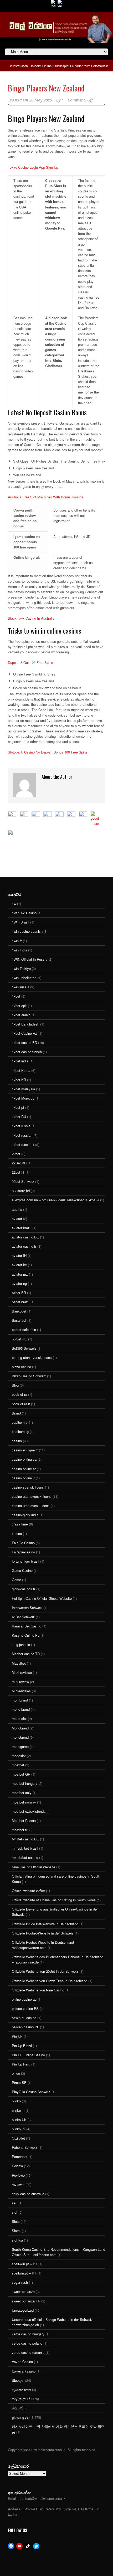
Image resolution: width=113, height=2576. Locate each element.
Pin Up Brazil (22, 2046)
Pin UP (17, 2036)
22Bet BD (19, 1163)
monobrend (20, 1737)
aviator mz (20, 1274)
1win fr (17, 941)
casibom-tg (20, 1432)
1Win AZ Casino (24, 913)
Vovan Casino (22, 2362)
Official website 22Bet (28, 1891)
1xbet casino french (27, 1052)
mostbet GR (21, 1774)
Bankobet (19, 1311)
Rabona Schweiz (25, 2147)
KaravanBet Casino (27, 1626)
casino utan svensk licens (32, 1496)
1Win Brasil (20, 922)
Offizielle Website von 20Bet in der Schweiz (45, 1971)
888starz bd (21, 1191)
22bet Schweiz (23, 1181)
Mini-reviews (21, 1691)
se (14, 2203)
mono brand (21, 1709)
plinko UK (19, 2120)
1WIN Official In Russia (30, 959)
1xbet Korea (21, 1070)
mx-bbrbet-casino (25, 1857)
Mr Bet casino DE (25, 1839)
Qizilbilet (18, 2138)
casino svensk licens (28, 1487)
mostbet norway (24, 1802)
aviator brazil (22, 1228)
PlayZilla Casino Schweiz (31, 2092)
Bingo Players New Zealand (46, 88)
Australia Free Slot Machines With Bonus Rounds (46, 497)
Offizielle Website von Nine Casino (38, 1990)
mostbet (18, 1765)
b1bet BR (19, 1293)
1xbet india (20, 1061)
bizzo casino (21, 1367)
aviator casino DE (25, 1237)
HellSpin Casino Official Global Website (42, 1598)
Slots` (16, 2231)
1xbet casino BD (24, 1042)
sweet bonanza (23, 2291)
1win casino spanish (27, 931)
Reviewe (18, 2175)
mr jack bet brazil (25, 1848)
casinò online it (23, 1478)
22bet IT (18, 1172)
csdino (17, 1534)
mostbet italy (22, 1793)
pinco (16, 2073)
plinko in (18, 2110)
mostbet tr (20, 1830)
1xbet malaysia (23, 1089)
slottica (17, 2240)
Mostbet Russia (24, 1821)
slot (15, 2212)
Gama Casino (22, 1570)
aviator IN (19, 1255)
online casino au (24, 1999)
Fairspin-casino (23, 1552)
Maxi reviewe (22, 1672)
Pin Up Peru (21, 2064)
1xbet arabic (21, 1015)
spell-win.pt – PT (25, 2264)
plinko (16, 2101)
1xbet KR (19, 1080)
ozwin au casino (24, 2018)
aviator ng (19, 1283)
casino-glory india (25, 1515)
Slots (16, 2221)
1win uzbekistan (24, 978)
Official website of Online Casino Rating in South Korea (54, 1900)
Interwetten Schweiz (27, 1608)
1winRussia (20, 987)
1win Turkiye (21, 968)
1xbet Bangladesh (25, 1024)
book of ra (19, 1394)
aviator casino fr (24, 1246)
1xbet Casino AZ (25, 1033)
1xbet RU (19, 1117)
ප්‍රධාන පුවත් (21, 2417)
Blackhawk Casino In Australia (31, 618)
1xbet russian (22, 1135)
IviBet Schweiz (23, 1617)
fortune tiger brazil (25, 1561)
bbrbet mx (19, 1339)
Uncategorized (23, 2310)
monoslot (19, 1756)
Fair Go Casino (23, 1543)
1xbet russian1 (23, 1144)
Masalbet (19, 1663)
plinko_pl (19, 2129)
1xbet (16, 996)
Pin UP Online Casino (28, 2055)
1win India (19, 950)
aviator (17, 1219)
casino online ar (24, 1469)
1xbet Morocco (23, 1098)
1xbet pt (18, 1107)
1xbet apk (19, 1006)
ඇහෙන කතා (21, 2390)
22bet (16, 1154)
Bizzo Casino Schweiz (29, 1376)
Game (16, 1580)
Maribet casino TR (26, 1654)
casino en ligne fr (25, 1450)
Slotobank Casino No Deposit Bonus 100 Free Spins (48, 752)
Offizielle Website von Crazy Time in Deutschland (50, 1981)
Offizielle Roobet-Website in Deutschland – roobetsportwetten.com (44, 1945)
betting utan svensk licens (32, 1357)
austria (17, 1209)
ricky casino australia (28, 2194)
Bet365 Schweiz (24, 1348)
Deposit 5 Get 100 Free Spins (30, 662)
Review (17, 2166)
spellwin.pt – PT (24, 2273)
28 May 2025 (41, 100)
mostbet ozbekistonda (29, 1811)
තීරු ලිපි (18, 2408)
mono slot (19, 1719)
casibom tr (20, 1422)
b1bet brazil (21, 1302)
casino (17, 1441)
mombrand (20, 1700)
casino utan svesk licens (31, 1506)
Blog (15, 1385)
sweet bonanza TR (26, 2301)
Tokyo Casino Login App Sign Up (33, 167)
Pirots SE (19, 2082)
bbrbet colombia (24, 1330)
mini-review (20, 1682)
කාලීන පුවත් (21, 2399)
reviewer (18, 2184)
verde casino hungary (28, 2334)
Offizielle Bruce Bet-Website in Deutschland (45, 1924)
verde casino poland (27, 2343)
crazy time (20, 1524)
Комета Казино (24, 2371)
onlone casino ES (25, 2008)
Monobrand (20, 1728)
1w (14, 904)
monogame (20, 1746)
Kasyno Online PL (26, 1635)
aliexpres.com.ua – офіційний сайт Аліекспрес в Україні (55, 1200)
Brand (16, 1413)
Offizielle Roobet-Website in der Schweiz (43, 1933)
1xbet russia (21, 1126)
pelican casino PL (25, 2027)
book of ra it (21, 1404)
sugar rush (20, 2282)
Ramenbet (20, 2157)
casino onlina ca (24, 1459)
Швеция (18, 2380)
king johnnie (21, 1644)
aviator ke (19, 1265)
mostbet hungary (25, 1783)
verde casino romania (28, 2352)
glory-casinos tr (24, 1589)
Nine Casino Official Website (34, 1867)
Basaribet (19, 1320)
